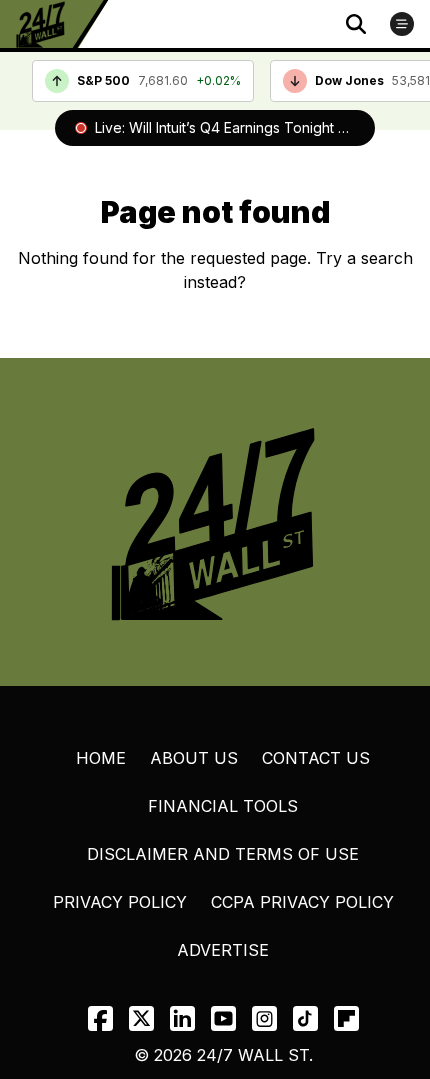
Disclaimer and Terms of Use (223, 854)
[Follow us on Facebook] (100, 1018)
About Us (194, 758)
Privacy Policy (120, 902)
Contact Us (316, 758)
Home (101, 758)
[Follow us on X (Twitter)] (141, 1018)
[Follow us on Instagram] (264, 1018)
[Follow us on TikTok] (305, 1018)
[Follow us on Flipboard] (346, 1018)
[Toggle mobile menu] (402, 24)
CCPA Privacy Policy (302, 902)
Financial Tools (223, 806)
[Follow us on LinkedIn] (182, 1018)
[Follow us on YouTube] (223, 1018)
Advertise (223, 950)
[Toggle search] (356, 24)
